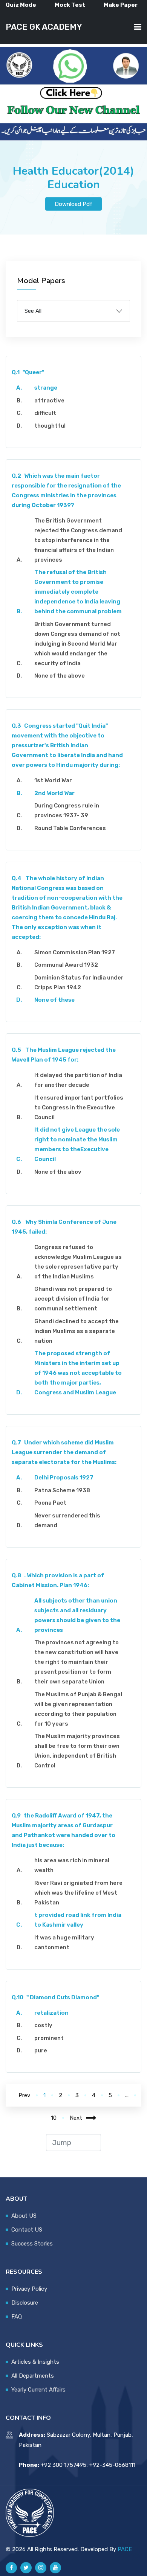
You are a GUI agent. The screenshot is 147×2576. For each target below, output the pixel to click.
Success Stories (32, 2244)
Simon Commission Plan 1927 (75, 952)
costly (43, 2025)
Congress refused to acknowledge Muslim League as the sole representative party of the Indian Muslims (78, 1262)
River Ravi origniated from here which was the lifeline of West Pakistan (78, 1893)
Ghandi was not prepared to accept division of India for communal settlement (73, 1299)
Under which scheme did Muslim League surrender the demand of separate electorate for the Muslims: (64, 1452)
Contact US (27, 2230)
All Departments (33, 2376)
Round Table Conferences (70, 828)
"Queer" (28, 372)
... (127, 2095)
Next (76, 2118)
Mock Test (70, 5)
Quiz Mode (21, 5)
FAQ (17, 2317)
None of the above (60, 676)
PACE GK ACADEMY (44, 27)
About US (24, 2216)
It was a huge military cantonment (64, 1942)
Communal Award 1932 (66, 965)
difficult (45, 413)
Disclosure (25, 2303)
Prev (24, 2095)
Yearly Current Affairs (38, 2390)
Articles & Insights (35, 2362)
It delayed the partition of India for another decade (78, 1080)
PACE (125, 2549)
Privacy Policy (29, 2289)
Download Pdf (73, 204)
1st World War (53, 780)
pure (41, 2050)
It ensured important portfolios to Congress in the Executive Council (79, 1107)
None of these (54, 1000)
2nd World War (54, 793)
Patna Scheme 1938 (62, 1490)
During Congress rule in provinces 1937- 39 (67, 810)
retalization (51, 2013)
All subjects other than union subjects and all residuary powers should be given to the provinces (77, 1615)
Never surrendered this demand (67, 1520)
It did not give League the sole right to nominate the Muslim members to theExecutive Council (77, 1144)
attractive (49, 401)
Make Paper (121, 5)
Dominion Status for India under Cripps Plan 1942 (79, 983)
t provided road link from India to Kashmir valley (78, 1920)
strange (46, 388)
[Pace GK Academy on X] (26, 2568)
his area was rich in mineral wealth (72, 1865)
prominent (49, 2038)
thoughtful (50, 426)
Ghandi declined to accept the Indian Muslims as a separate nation (77, 1331)
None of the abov (58, 1172)
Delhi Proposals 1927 (64, 1478)
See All (33, 311)
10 (54, 2118)
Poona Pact (50, 1503)
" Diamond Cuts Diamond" (55, 1997)
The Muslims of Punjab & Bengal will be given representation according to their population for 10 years (78, 1709)
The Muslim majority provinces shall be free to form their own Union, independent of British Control (77, 1751)
